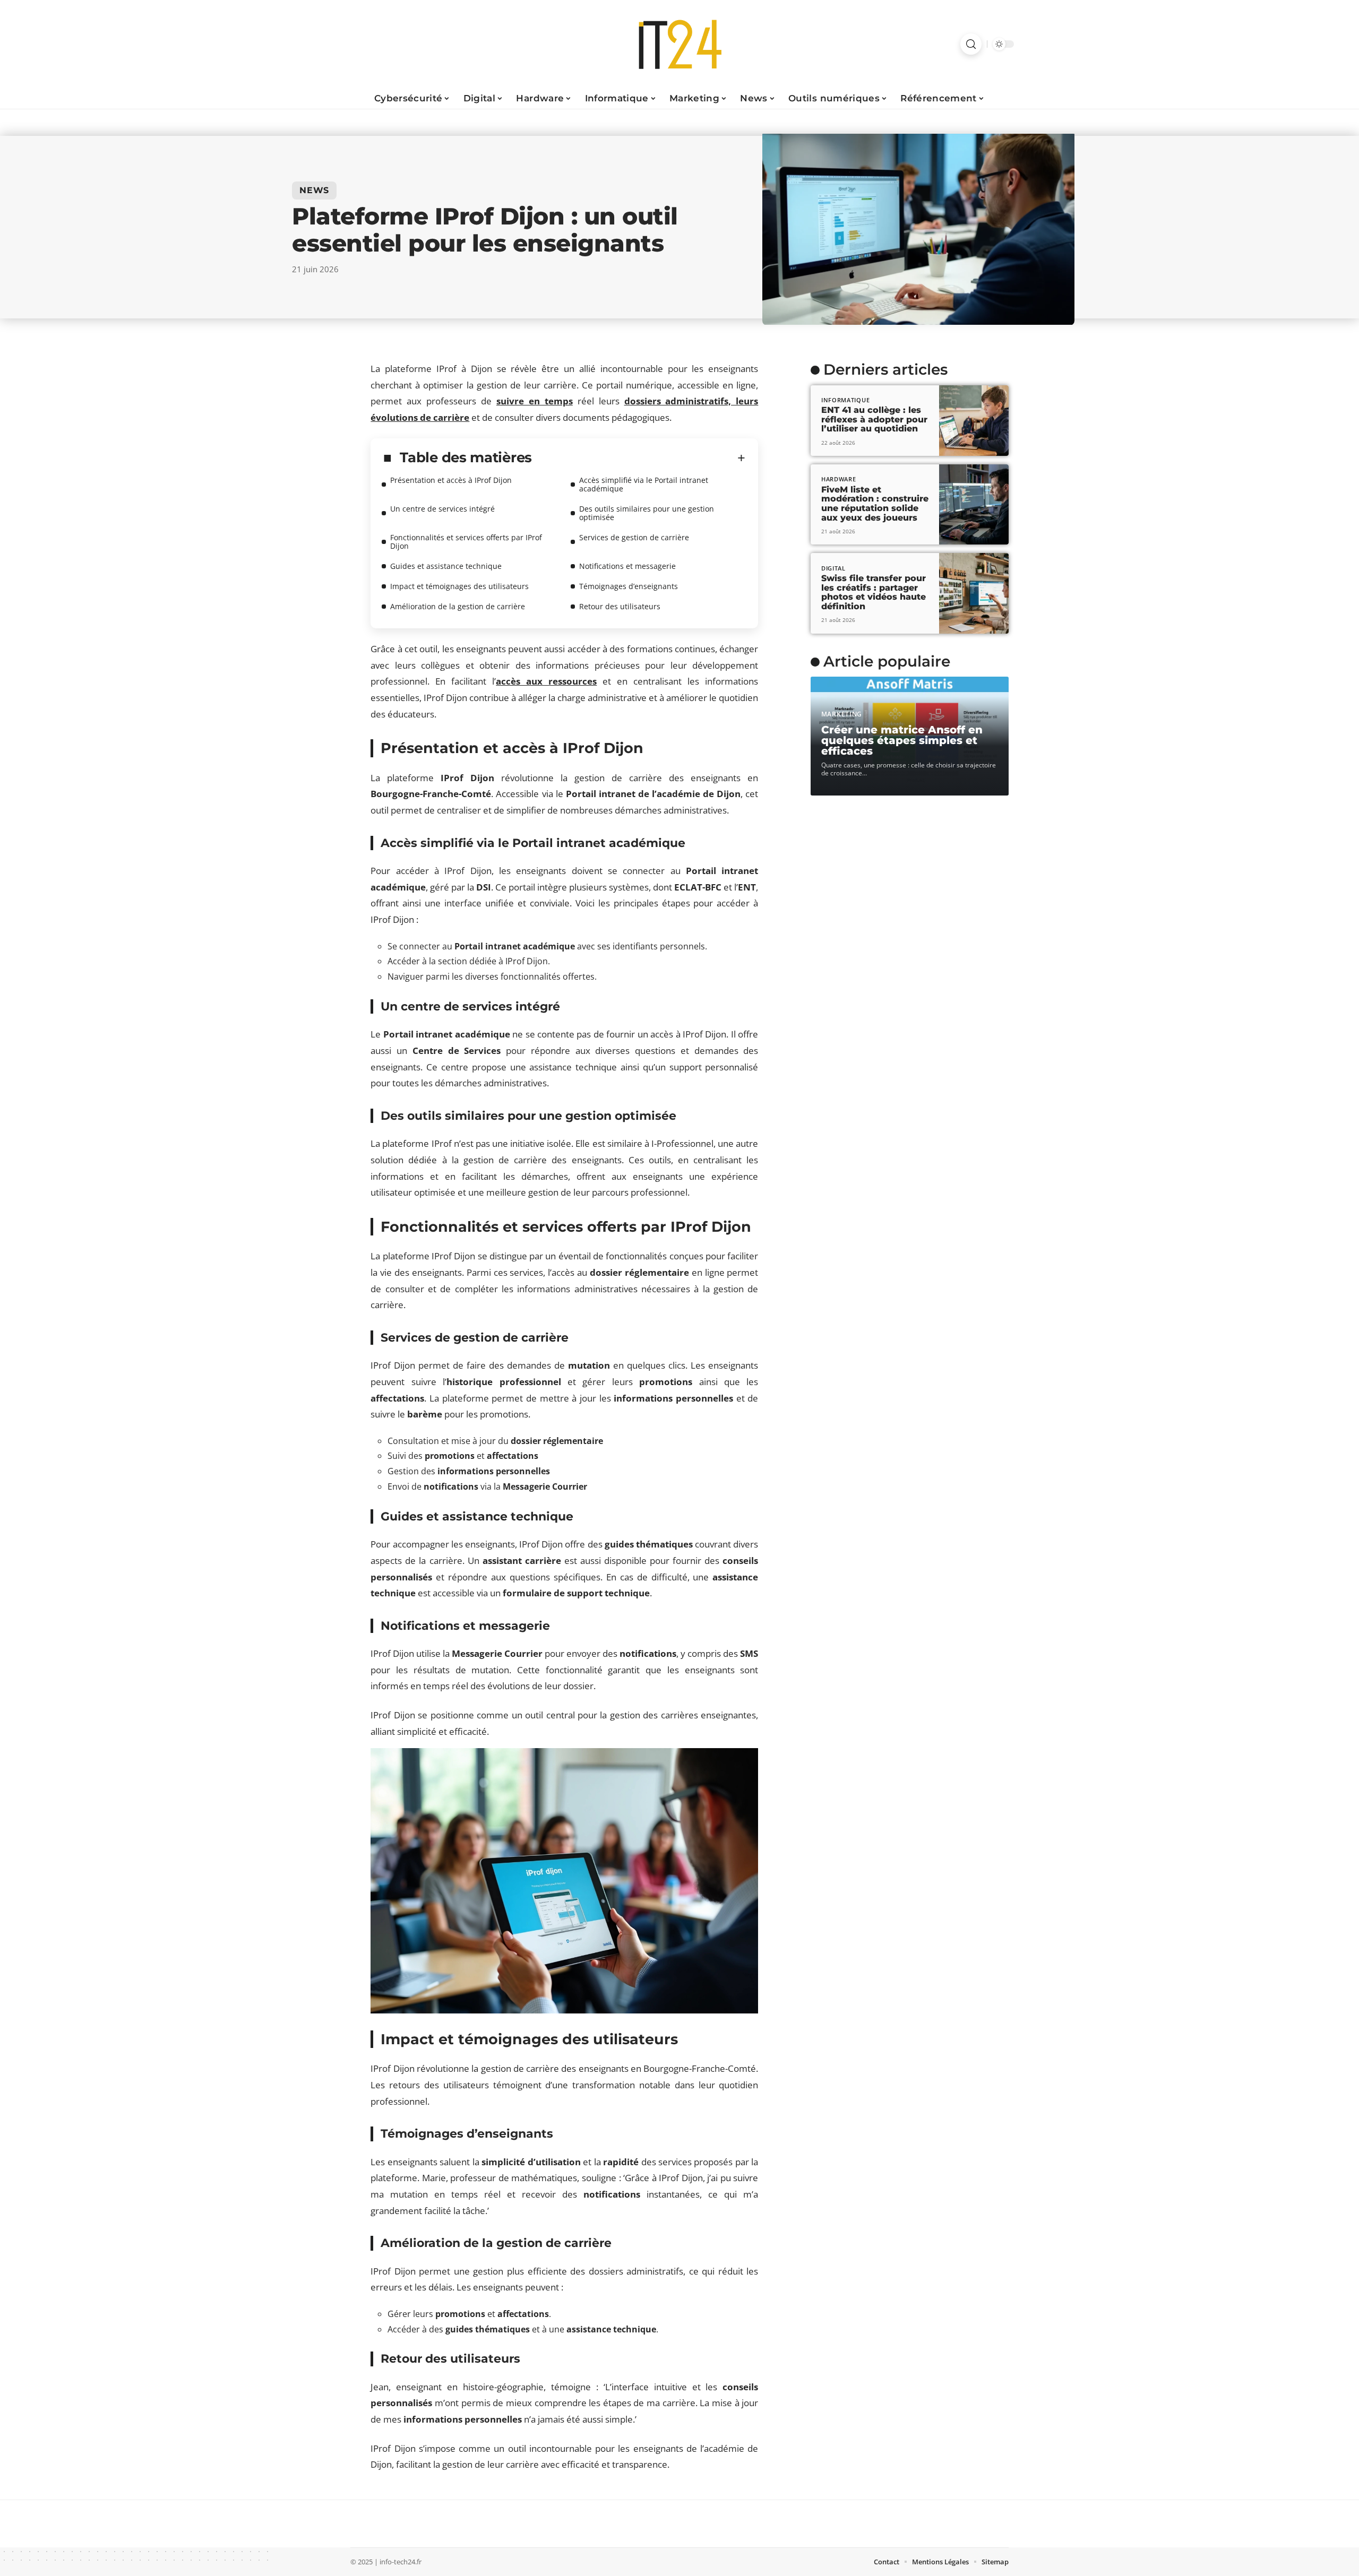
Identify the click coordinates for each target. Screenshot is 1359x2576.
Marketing (842, 714)
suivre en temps (535, 401)
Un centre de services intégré (442, 509)
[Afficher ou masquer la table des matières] (639, 458)
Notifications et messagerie (627, 566)
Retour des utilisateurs (620, 606)
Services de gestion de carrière (634, 537)
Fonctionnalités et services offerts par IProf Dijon (466, 542)
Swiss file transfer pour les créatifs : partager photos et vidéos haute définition (874, 592)
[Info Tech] (679, 44)
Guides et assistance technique (446, 566)
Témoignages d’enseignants (629, 586)
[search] (971, 44)
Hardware (839, 479)
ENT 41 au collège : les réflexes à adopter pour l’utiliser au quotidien (874, 419)
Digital (833, 568)
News (314, 190)
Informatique (845, 400)
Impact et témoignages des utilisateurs (459, 586)
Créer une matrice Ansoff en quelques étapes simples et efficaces (902, 740)
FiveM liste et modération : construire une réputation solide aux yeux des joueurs (875, 504)
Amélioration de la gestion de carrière (458, 606)
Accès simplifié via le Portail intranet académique (644, 484)
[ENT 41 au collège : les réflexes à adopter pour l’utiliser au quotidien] (974, 421)
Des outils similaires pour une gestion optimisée (647, 513)
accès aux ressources (546, 681)
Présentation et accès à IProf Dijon (451, 480)
